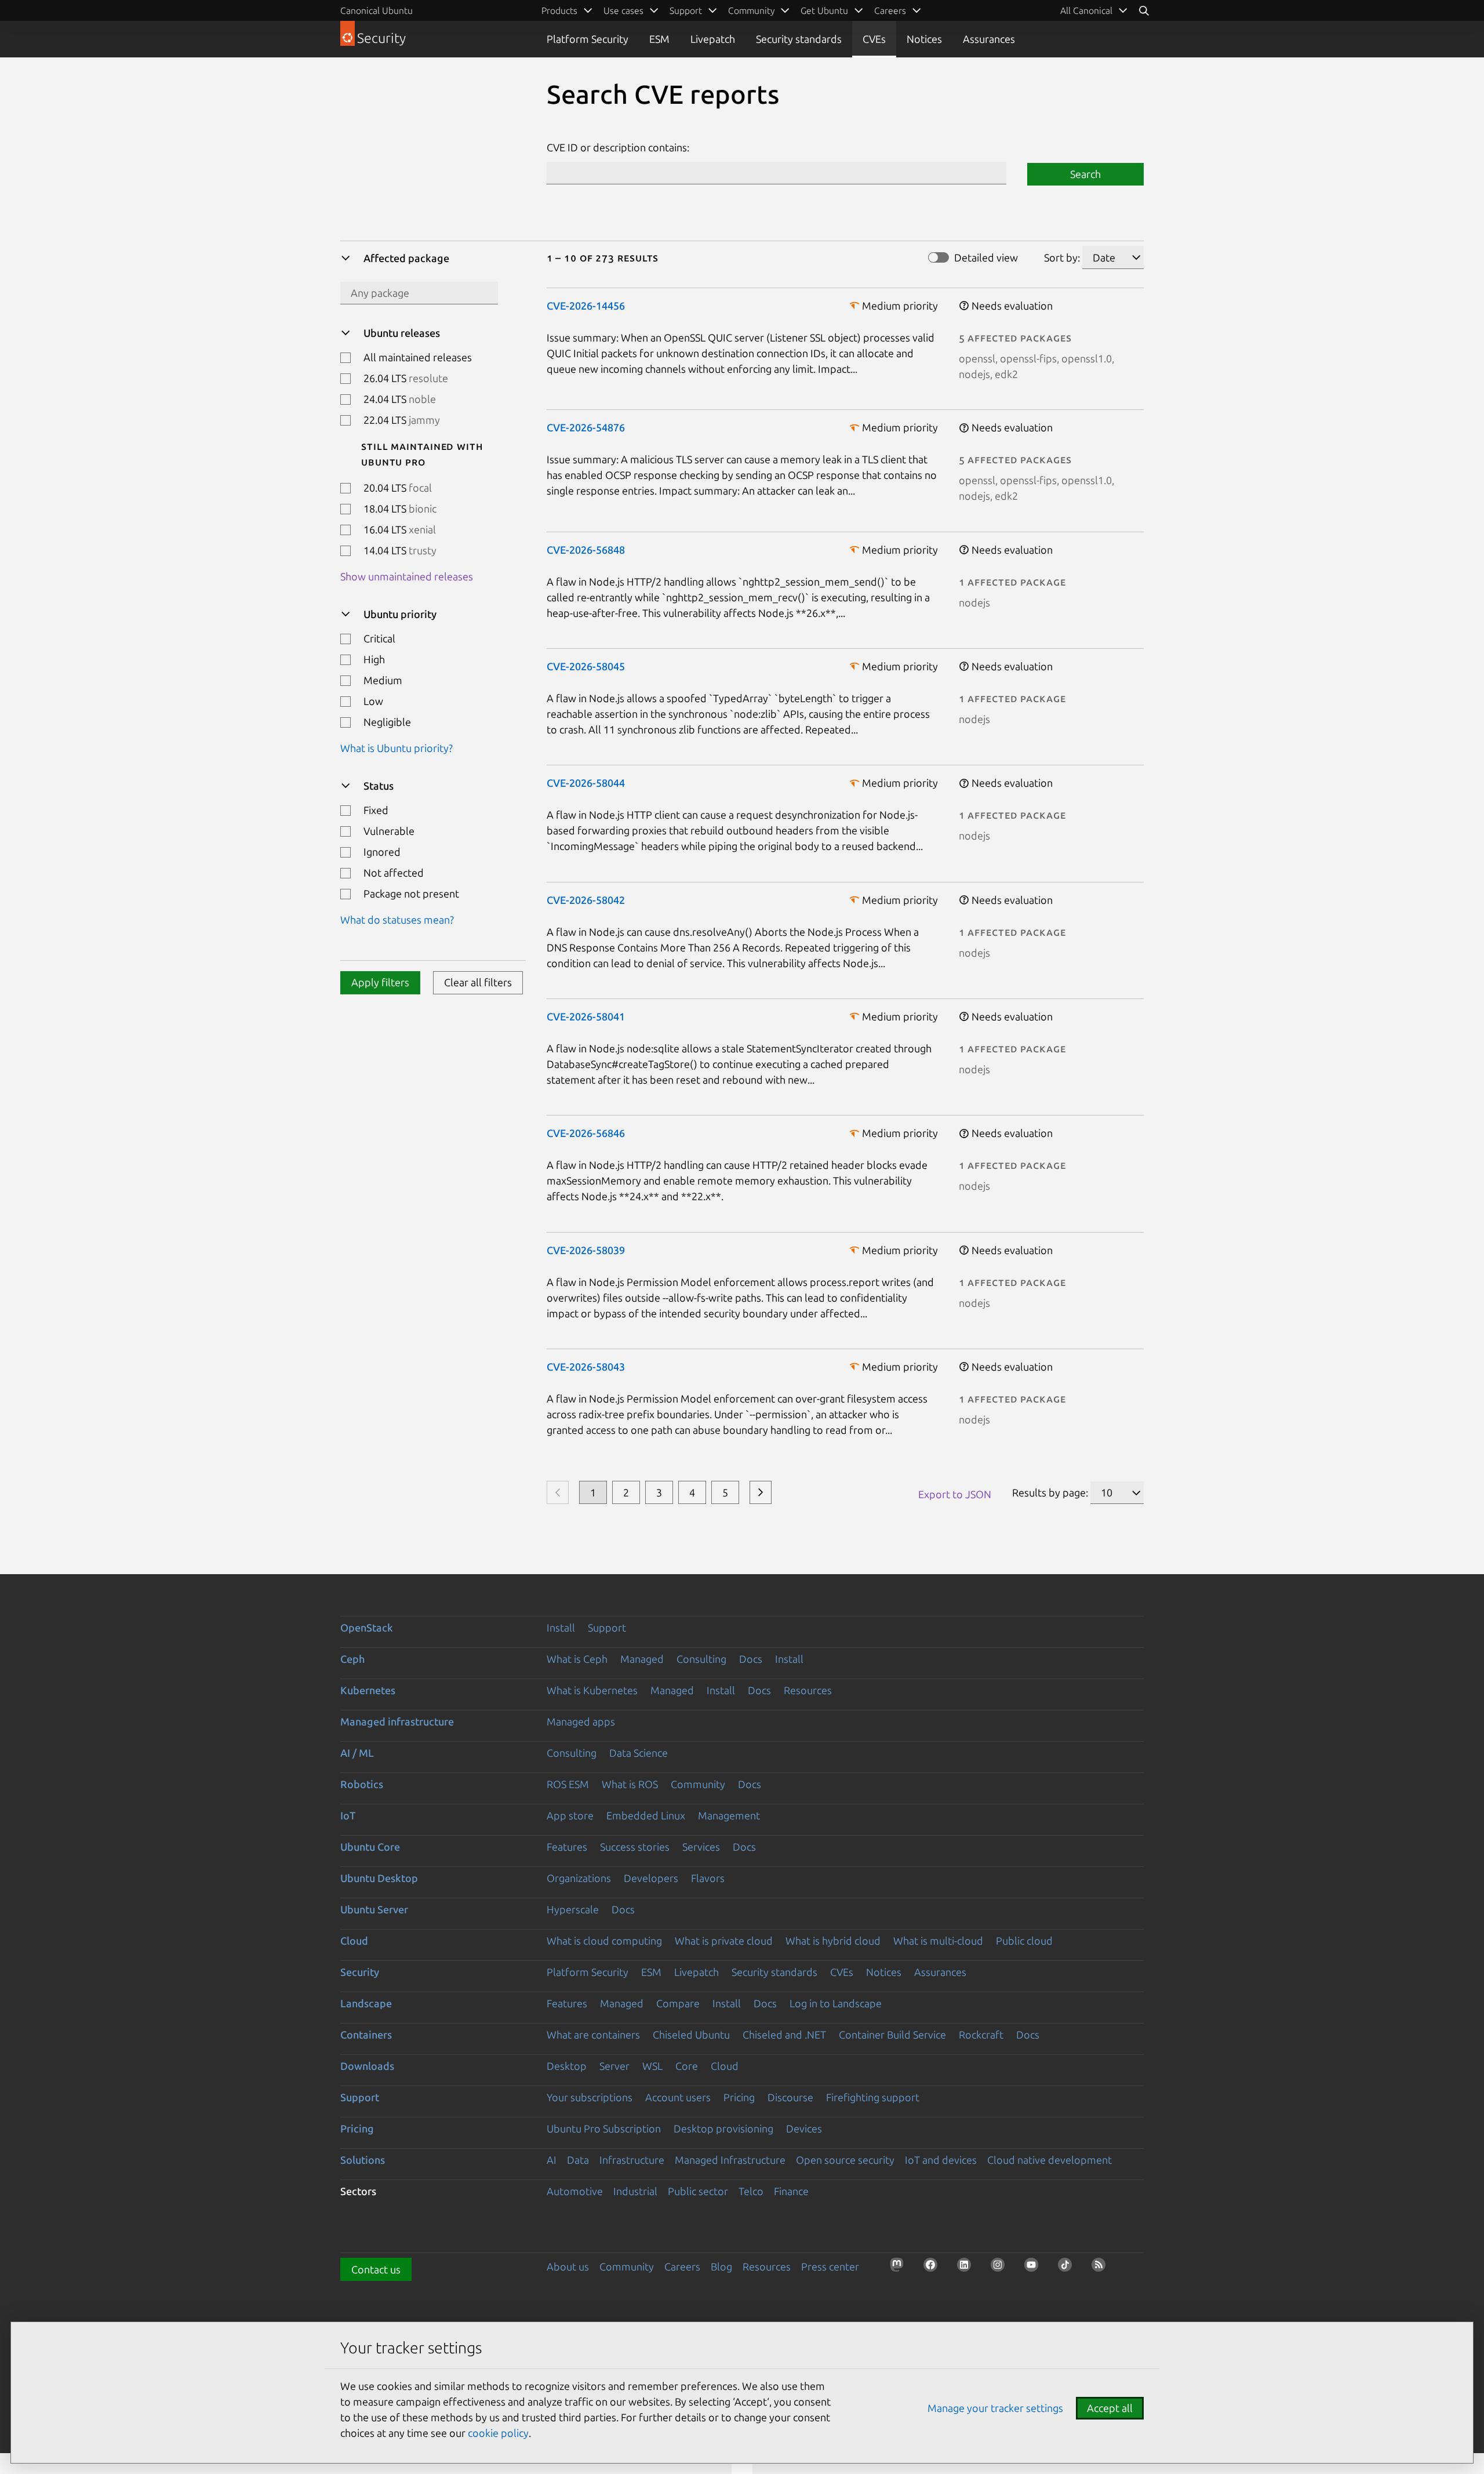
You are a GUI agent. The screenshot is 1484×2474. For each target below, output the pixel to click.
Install (561, 1627)
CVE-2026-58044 (586, 783)
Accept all (1110, 2408)
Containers (366, 2035)
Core (687, 2066)
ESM (659, 39)
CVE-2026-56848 (586, 550)
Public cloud (1024, 1941)
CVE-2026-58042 (586, 900)
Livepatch (713, 39)
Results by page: (1050, 1492)
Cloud (354, 1941)
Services (701, 1847)
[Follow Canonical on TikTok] (1068, 2268)
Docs (751, 1659)
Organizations (579, 1878)
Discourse (790, 2097)
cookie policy (498, 2433)
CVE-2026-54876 (586, 427)
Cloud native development (1050, 2160)
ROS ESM (568, 1784)
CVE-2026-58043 (586, 1367)
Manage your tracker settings (995, 2408)
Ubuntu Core (370, 1847)
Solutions (363, 2160)
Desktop (567, 2066)
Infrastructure (632, 2160)
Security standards (799, 39)
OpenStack (367, 1627)
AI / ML (357, 1753)
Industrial (635, 2191)
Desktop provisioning (723, 2128)
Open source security (845, 2160)
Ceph (352, 1659)
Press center (830, 2266)
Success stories (635, 1847)
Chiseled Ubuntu (691, 2035)
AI (552, 2160)
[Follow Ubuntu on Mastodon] (900, 2268)
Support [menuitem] (686, 10)
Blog (721, 2266)
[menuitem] (1094, 10)
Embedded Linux (646, 1815)
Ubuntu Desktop (379, 1878)
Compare (678, 2003)
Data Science (639, 1753)
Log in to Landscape (836, 2003)
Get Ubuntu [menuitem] (824, 10)
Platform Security (588, 39)
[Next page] (761, 1492)
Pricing (739, 2097)
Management (729, 1815)
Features (567, 1847)
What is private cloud (724, 1941)
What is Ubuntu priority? (397, 748)
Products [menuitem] (559, 10)
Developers (651, 1878)
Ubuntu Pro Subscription (604, 2128)
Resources (808, 1690)
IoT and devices (941, 2160)
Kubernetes (368, 1690)
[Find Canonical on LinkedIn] (967, 2268)
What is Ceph (577, 1659)
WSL (652, 2066)
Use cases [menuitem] (623, 10)
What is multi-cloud (938, 1941)
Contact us (376, 2269)
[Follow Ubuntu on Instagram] (1001, 2268)
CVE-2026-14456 (586, 306)
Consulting (701, 1659)
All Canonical (1086, 10)
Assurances (989, 39)
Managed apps (581, 1721)
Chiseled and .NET (784, 2035)
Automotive (575, 2191)
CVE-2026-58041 (586, 1016)
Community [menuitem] (751, 10)
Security (360, 1972)
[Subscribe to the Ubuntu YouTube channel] (1035, 2268)
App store (570, 1815)
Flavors (708, 1878)
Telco (751, 2191)
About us (568, 2266)
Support (607, 1627)
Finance (791, 2191)
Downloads (367, 2066)
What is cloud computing (604, 1941)
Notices (924, 39)
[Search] (1144, 10)
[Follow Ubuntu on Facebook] (934, 2268)
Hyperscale (573, 1909)
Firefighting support (873, 2097)
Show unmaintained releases (407, 576)
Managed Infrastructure (730, 2160)
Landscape (366, 2003)
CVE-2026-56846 (586, 1133)
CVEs (874, 39)
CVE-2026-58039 (586, 1250)
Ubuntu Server (374, 1909)
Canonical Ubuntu (377, 10)
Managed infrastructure (397, 1721)
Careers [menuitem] (890, 10)
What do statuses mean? (397, 920)
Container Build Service (892, 2035)
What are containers (593, 2035)
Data (578, 2160)
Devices (804, 2128)
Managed (642, 1659)
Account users (678, 2097)
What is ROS (630, 1784)
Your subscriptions (590, 2097)
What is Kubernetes (592, 1690)
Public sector (698, 2191)
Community (698, 1784)
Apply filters (380, 983)
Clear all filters (478, 983)
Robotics (362, 1784)
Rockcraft (981, 2035)
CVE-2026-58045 (586, 666)
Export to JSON (955, 1494)
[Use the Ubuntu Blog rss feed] (1102, 2268)
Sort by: (1062, 257)
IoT (348, 1815)
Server (614, 2066)
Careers (682, 2266)
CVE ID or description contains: (618, 147)
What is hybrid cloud (833, 1941)
